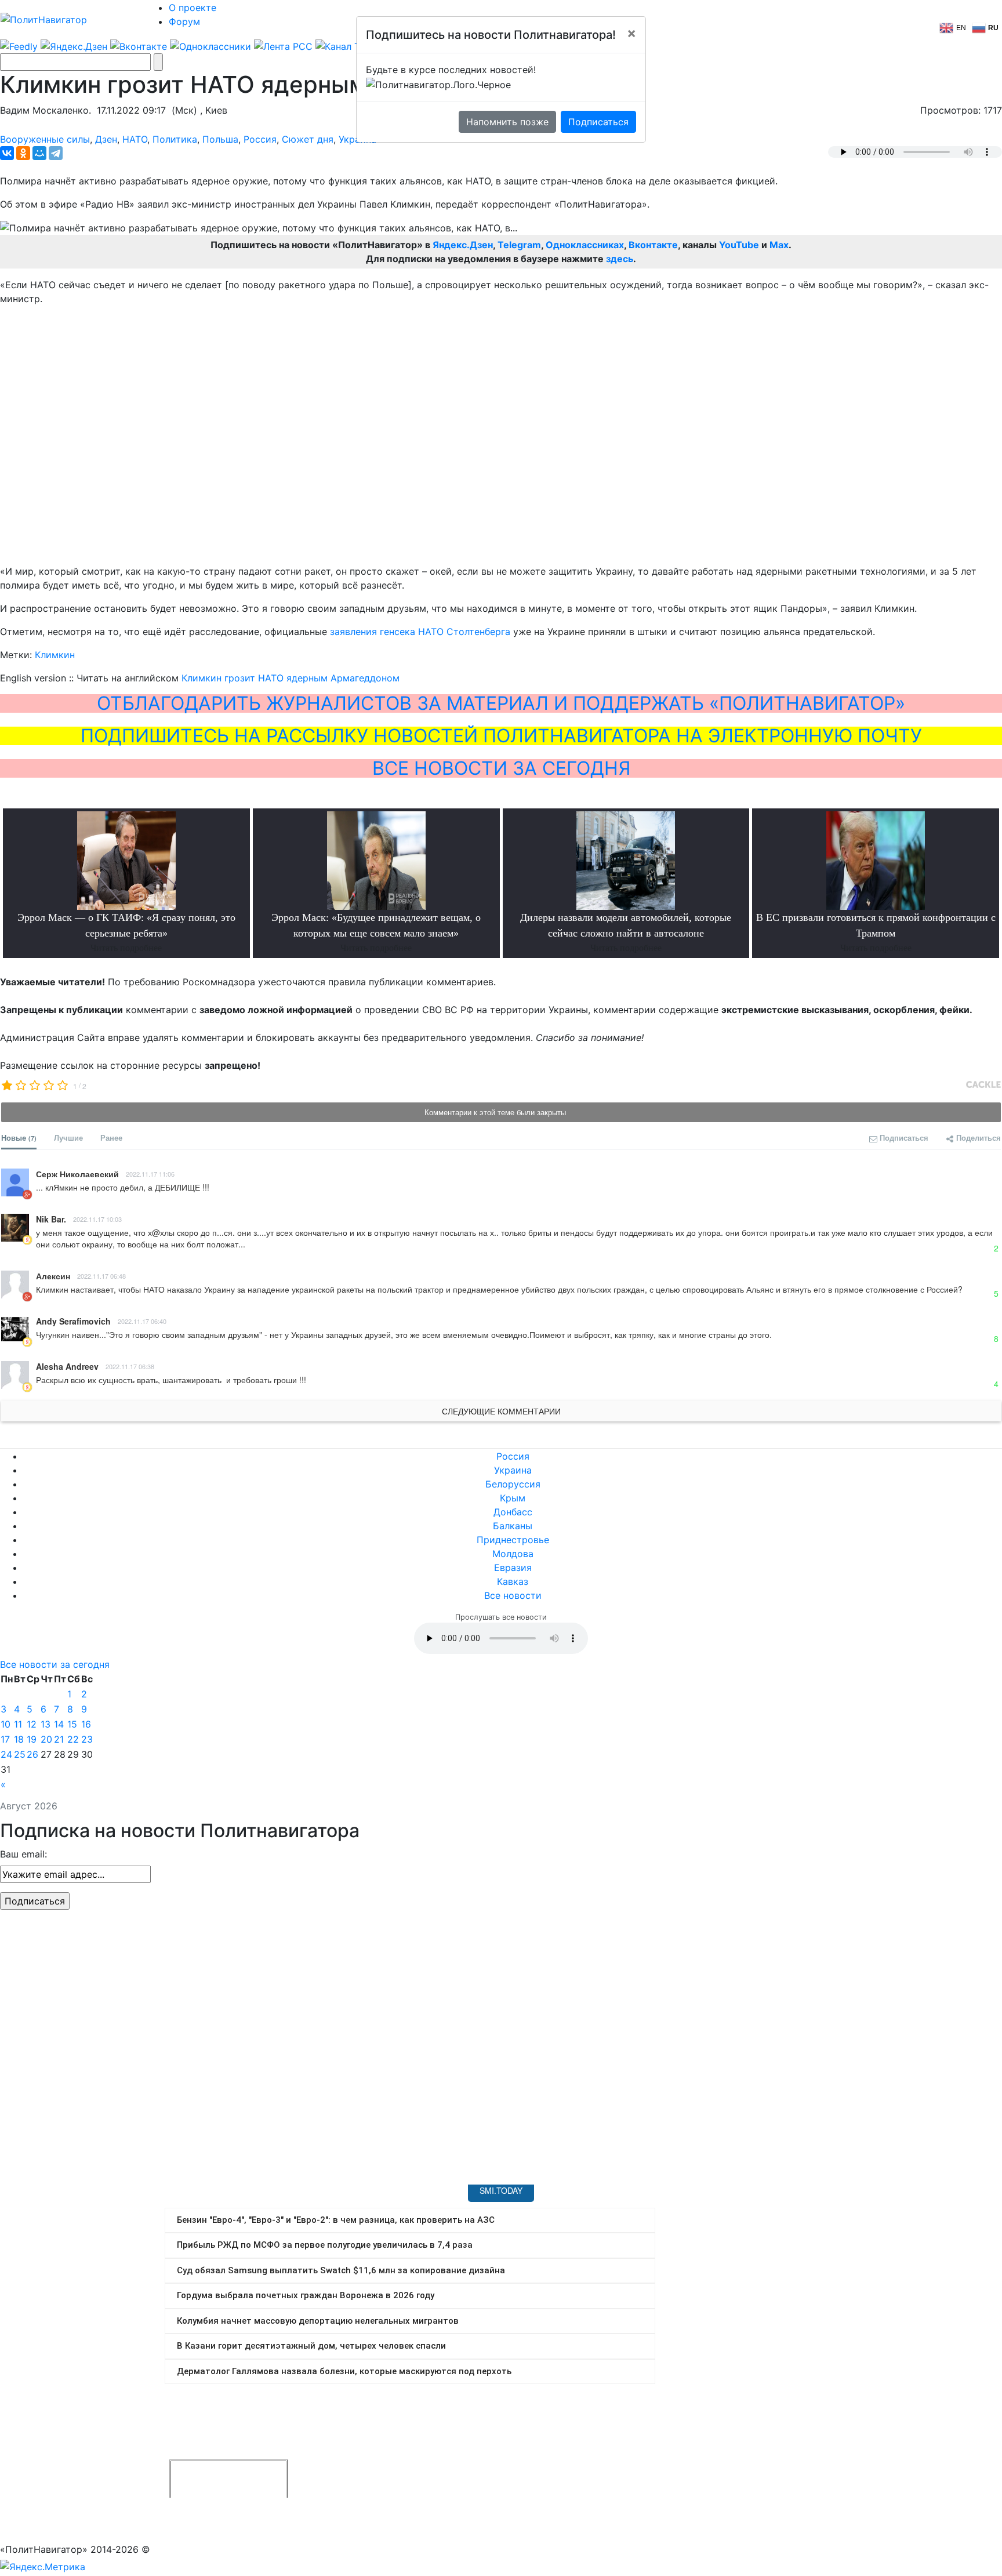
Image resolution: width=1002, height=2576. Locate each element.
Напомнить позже (507, 122)
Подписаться (598, 122)
